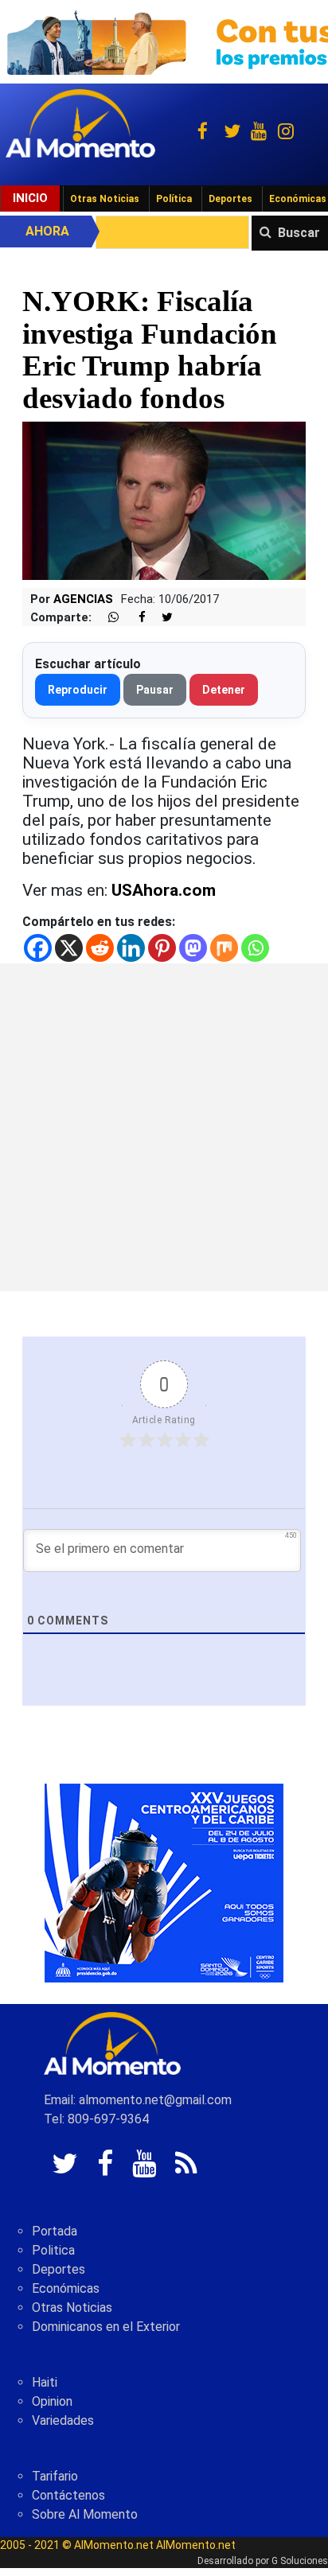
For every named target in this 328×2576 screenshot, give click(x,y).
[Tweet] (161, 618)
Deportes (230, 199)
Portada (55, 2231)
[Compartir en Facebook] (134, 618)
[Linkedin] (131, 948)
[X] (69, 948)
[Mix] (224, 948)
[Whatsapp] (255, 948)
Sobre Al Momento (85, 2514)
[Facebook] (38, 948)
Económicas (66, 2288)
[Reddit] (100, 948)
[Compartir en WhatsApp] (107, 618)
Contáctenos (68, 2495)
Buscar (299, 233)
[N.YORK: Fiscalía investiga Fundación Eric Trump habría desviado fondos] (164, 500)
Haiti (45, 2382)
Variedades (63, 2420)
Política (174, 199)
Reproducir (78, 690)
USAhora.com (164, 890)
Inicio (30, 198)
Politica (53, 2250)
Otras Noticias (105, 199)
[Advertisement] (164, 1127)
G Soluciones (300, 2561)
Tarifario (55, 2476)
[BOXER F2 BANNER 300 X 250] (164, 1883)
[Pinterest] (162, 948)
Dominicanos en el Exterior (106, 2327)
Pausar (155, 690)
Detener (224, 690)
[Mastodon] (193, 948)
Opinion (52, 2401)
